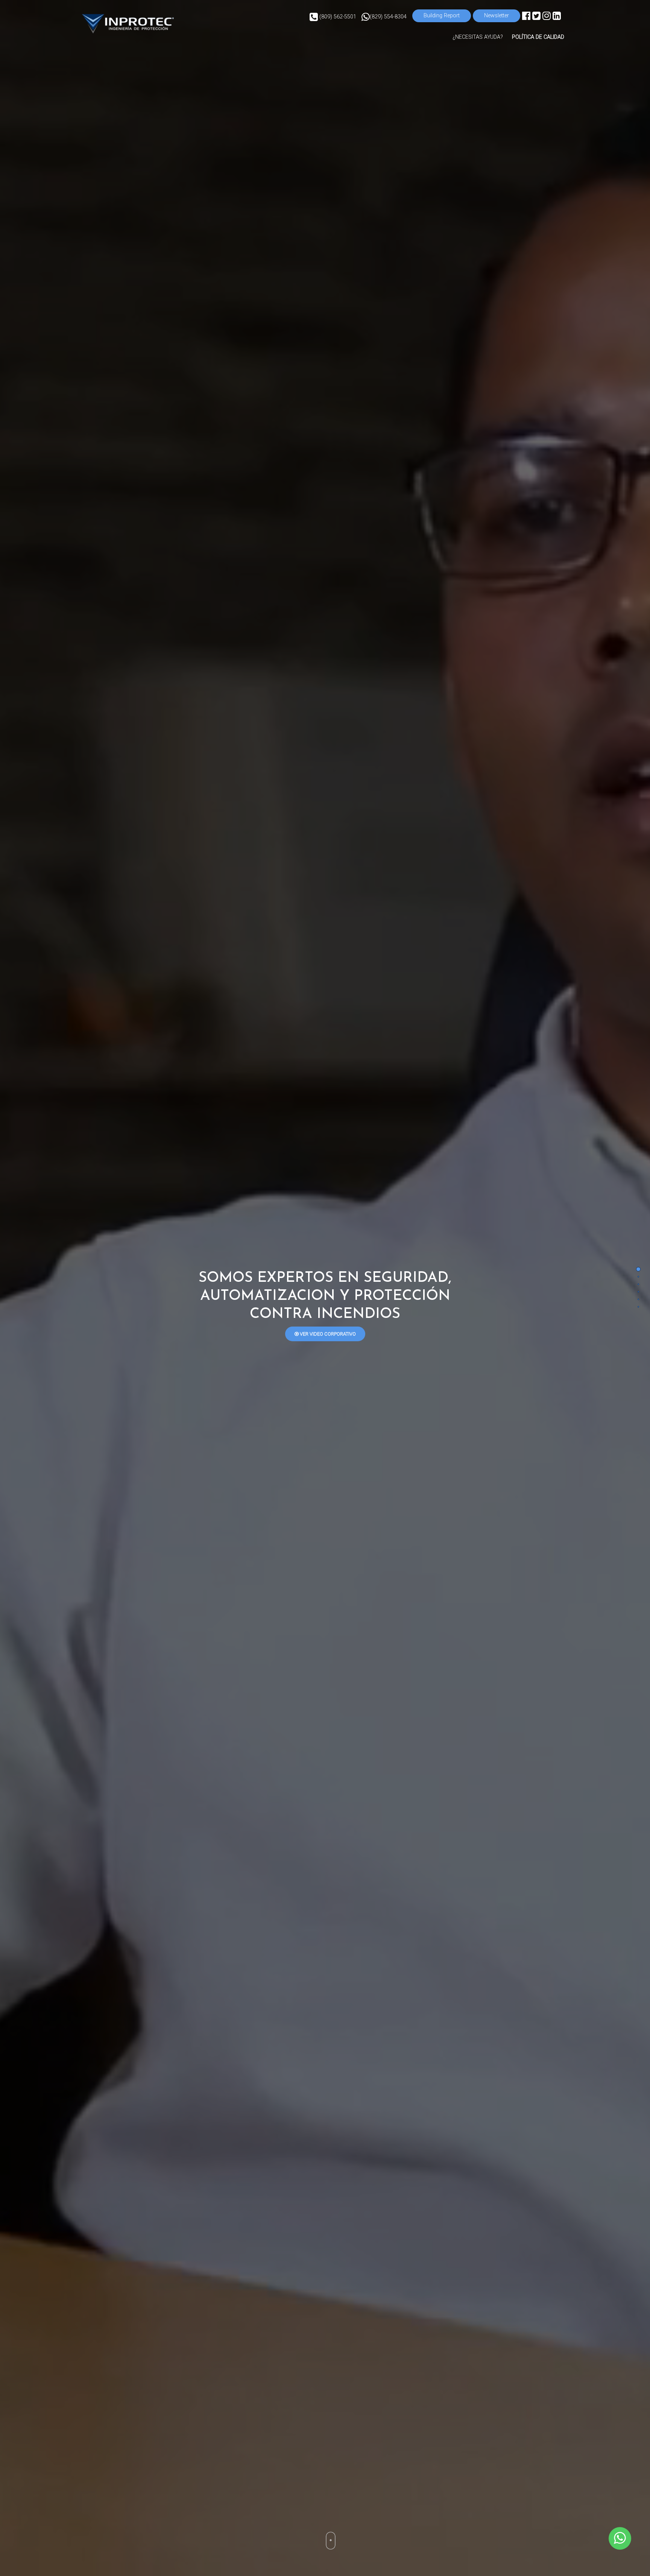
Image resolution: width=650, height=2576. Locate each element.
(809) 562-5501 (337, 17)
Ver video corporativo (327, 1334)
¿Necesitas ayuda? (478, 37)
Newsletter (497, 16)
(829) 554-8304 (388, 17)
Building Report (442, 16)
